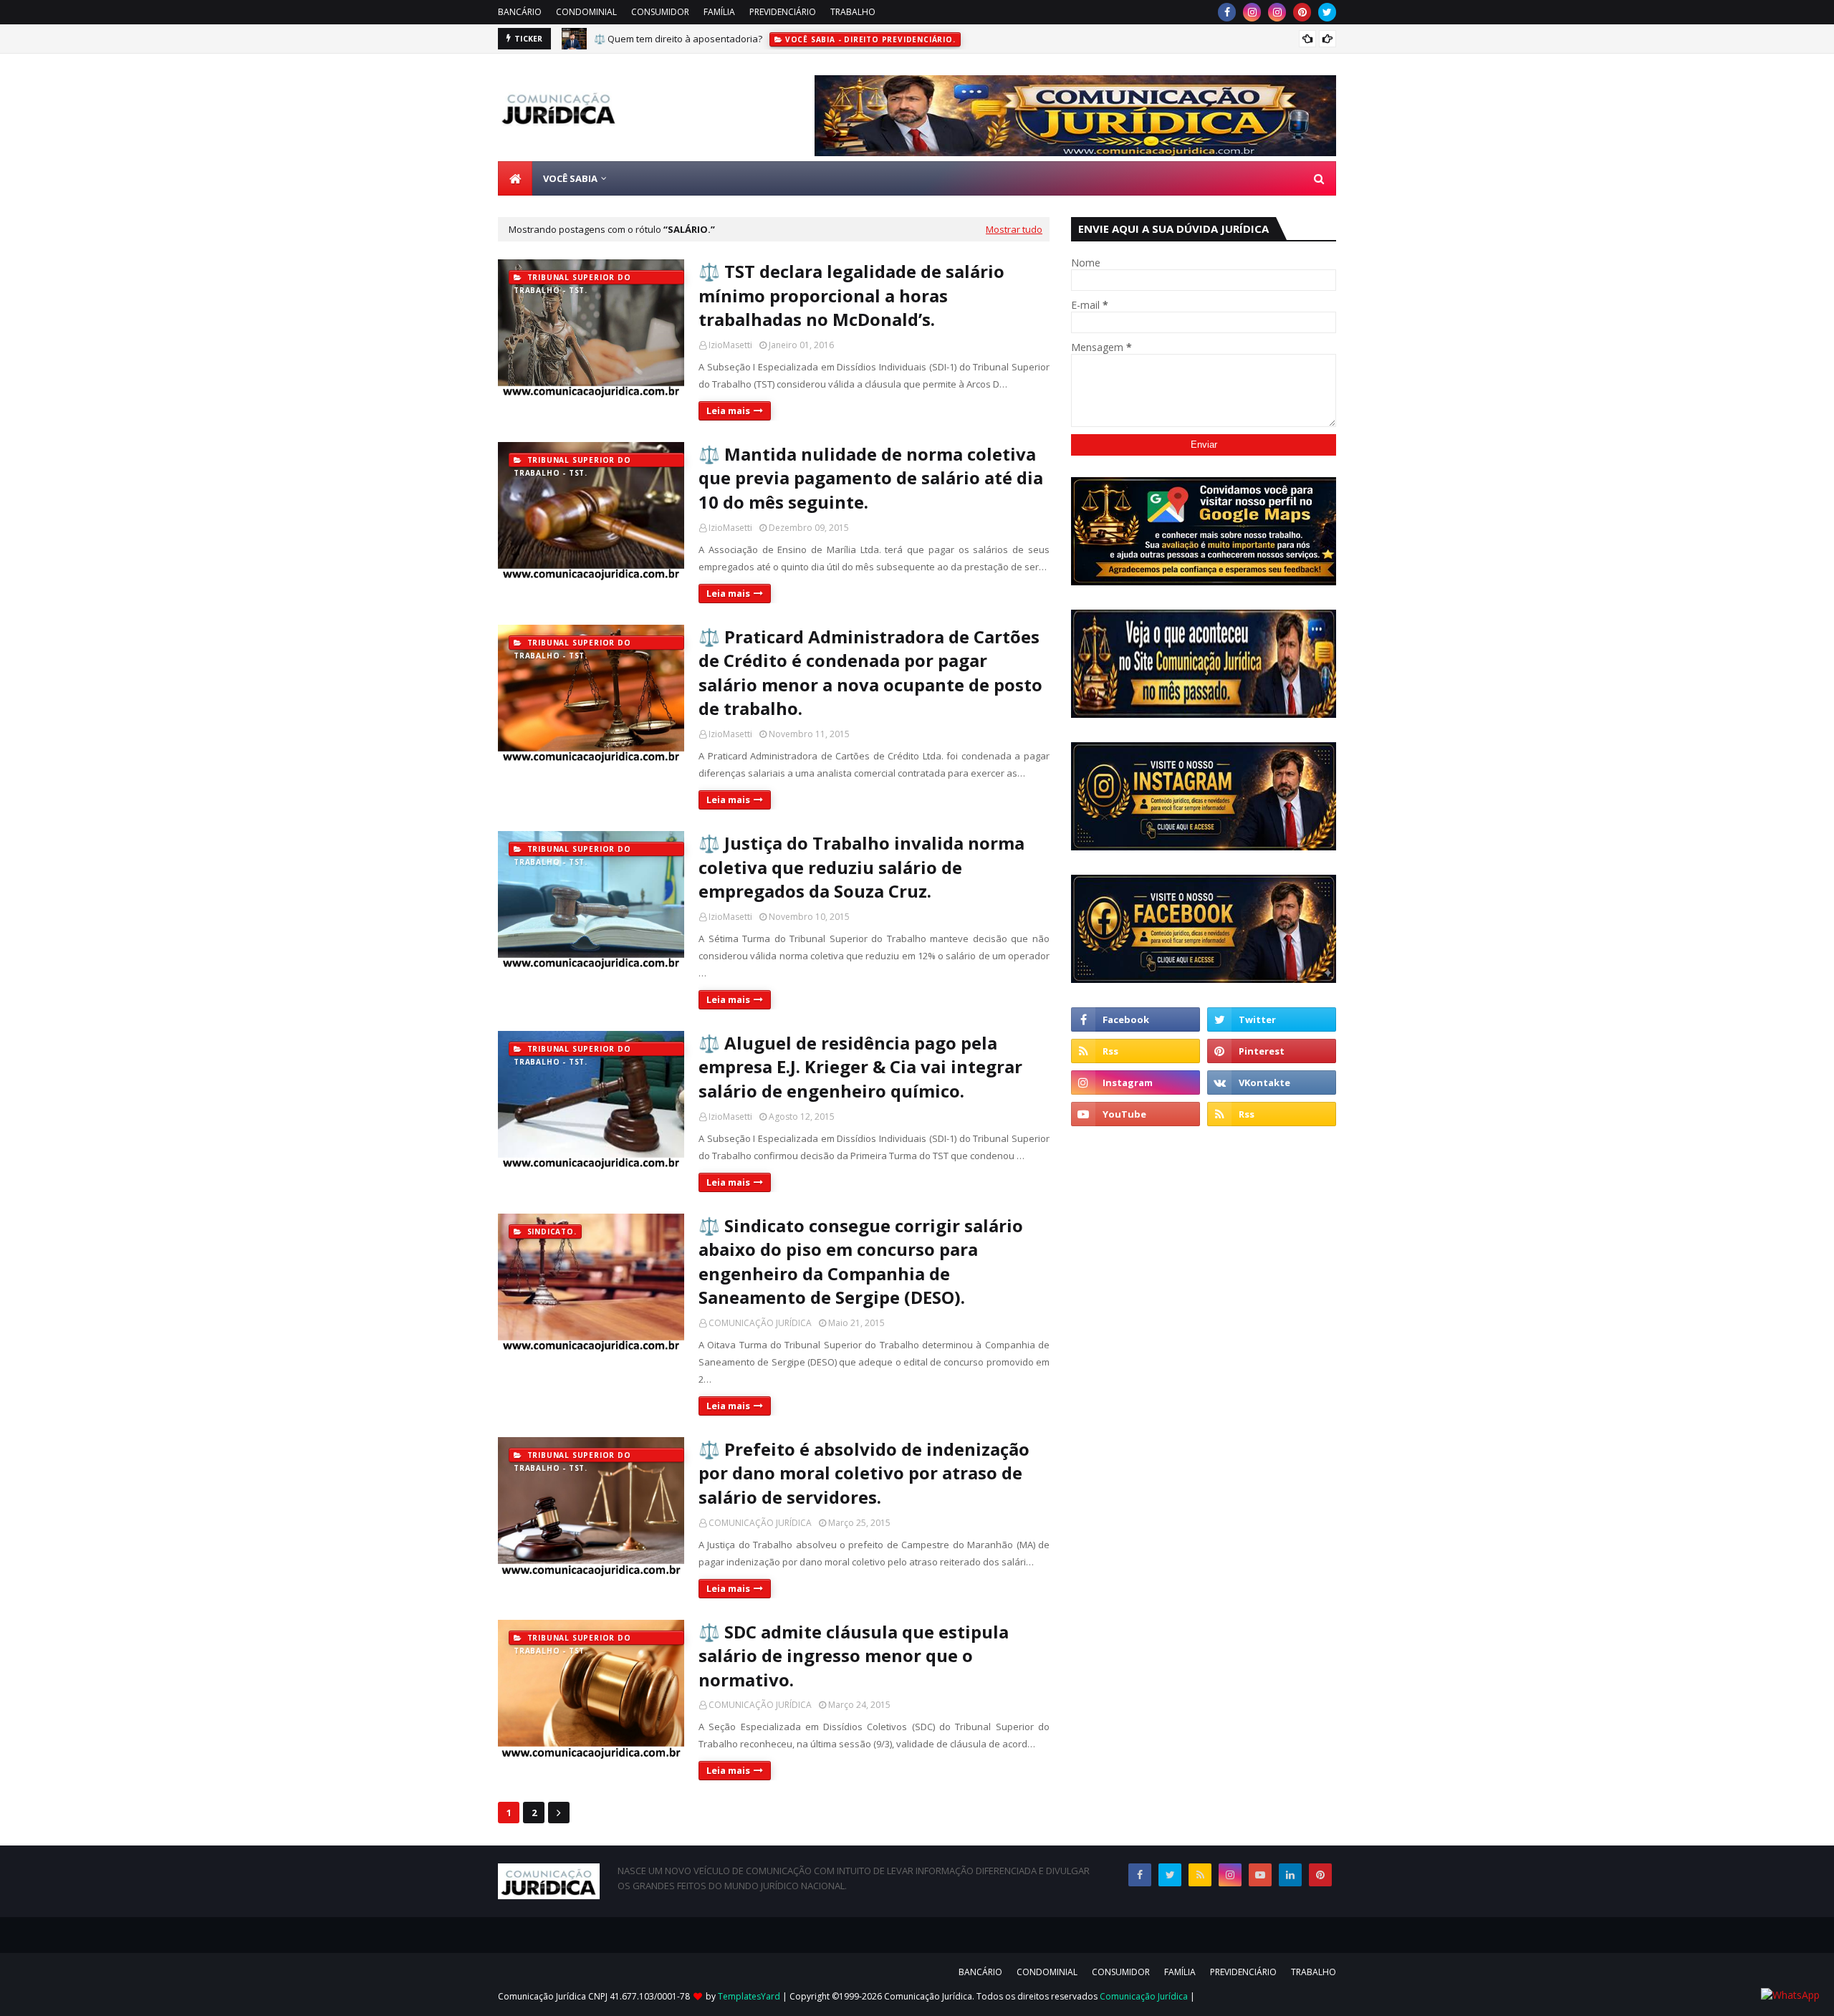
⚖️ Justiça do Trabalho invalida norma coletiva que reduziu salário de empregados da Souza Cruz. (861, 867)
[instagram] (1252, 12)
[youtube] (1136, 1114)
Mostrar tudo (1014, 229)
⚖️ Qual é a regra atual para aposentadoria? (691, 40)
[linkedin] (1290, 1875)
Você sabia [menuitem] (570, 178)
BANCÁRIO (520, 12)
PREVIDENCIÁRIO (783, 12)
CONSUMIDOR (660, 12)
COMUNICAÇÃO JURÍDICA (760, 1323)
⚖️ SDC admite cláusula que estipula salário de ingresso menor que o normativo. (854, 1656)
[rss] (1136, 1051)
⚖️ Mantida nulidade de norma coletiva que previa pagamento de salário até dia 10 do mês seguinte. (871, 478)
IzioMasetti (730, 345)
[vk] (1272, 1083)
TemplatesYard (749, 1996)
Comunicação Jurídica (1144, 1996)
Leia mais (728, 411)
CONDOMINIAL (586, 12)
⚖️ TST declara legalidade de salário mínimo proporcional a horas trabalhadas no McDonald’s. (851, 295)
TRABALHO (853, 12)
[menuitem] (515, 178)
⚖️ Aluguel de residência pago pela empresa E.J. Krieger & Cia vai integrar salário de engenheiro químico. (860, 1067)
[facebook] (1227, 12)
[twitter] (1327, 12)
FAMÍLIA (719, 12)
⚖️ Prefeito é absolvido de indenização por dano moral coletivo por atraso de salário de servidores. (864, 1473)
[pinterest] (1302, 12)
